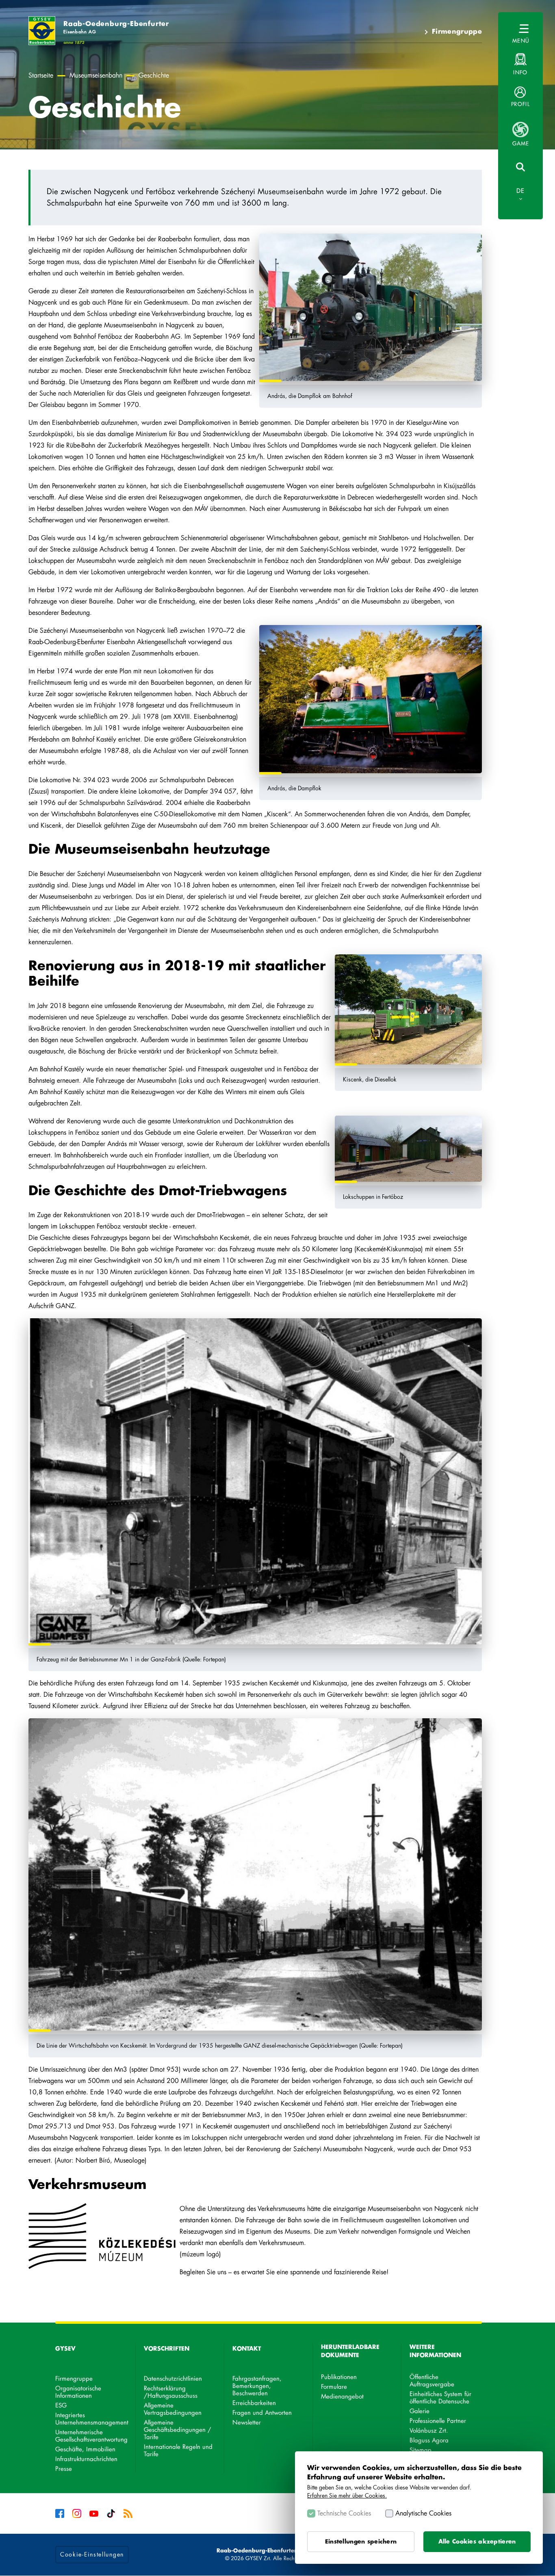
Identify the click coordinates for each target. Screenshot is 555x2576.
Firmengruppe (457, 32)
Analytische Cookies (423, 2513)
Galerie (420, 2411)
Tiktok (111, 2513)
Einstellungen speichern (361, 2541)
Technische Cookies (344, 2513)
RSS (128, 2513)
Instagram (77, 2513)
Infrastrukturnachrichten (86, 2459)
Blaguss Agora (429, 2441)
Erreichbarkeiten (254, 2403)
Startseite (41, 76)
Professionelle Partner (438, 2421)
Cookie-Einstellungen (92, 2554)
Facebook (60, 2513)
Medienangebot (342, 2397)
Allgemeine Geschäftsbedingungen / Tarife (178, 2430)
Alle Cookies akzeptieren (477, 2541)
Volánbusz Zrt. (429, 2431)
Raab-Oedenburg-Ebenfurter (116, 27)
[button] (520, 97)
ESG (61, 2406)
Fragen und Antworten (262, 2413)
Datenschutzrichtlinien (173, 2379)
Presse (64, 2469)
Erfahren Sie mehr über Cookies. (347, 2495)
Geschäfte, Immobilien (85, 2449)
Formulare (334, 2387)
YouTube (94, 2513)
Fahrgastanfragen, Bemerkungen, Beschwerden (257, 2386)
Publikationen (339, 2377)
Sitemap (421, 2450)
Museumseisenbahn (96, 76)
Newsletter (247, 2423)
